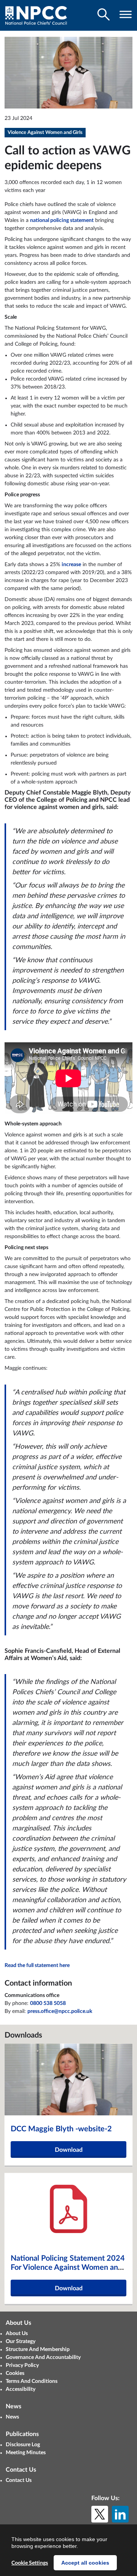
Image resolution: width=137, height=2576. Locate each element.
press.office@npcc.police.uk (60, 2011)
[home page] (36, 15)
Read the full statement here (37, 1965)
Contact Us (19, 2480)
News (12, 2417)
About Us (17, 2334)
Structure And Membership (38, 2349)
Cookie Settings (30, 2563)
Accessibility (21, 2389)
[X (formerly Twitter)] (100, 2514)
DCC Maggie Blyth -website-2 (61, 2129)
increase (71, 565)
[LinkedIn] (120, 2514)
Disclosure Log (23, 2445)
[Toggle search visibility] (104, 14)
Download (69, 2150)
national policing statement (62, 220)
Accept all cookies (85, 2563)
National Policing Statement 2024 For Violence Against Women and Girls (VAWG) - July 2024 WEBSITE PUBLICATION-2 (68, 2272)
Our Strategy (21, 2342)
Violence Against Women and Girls (45, 133)
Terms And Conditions (32, 2381)
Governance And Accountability (43, 2357)
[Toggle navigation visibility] (126, 14)
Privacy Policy (22, 2365)
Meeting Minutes (26, 2453)
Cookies (15, 2373)
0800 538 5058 (48, 2003)
